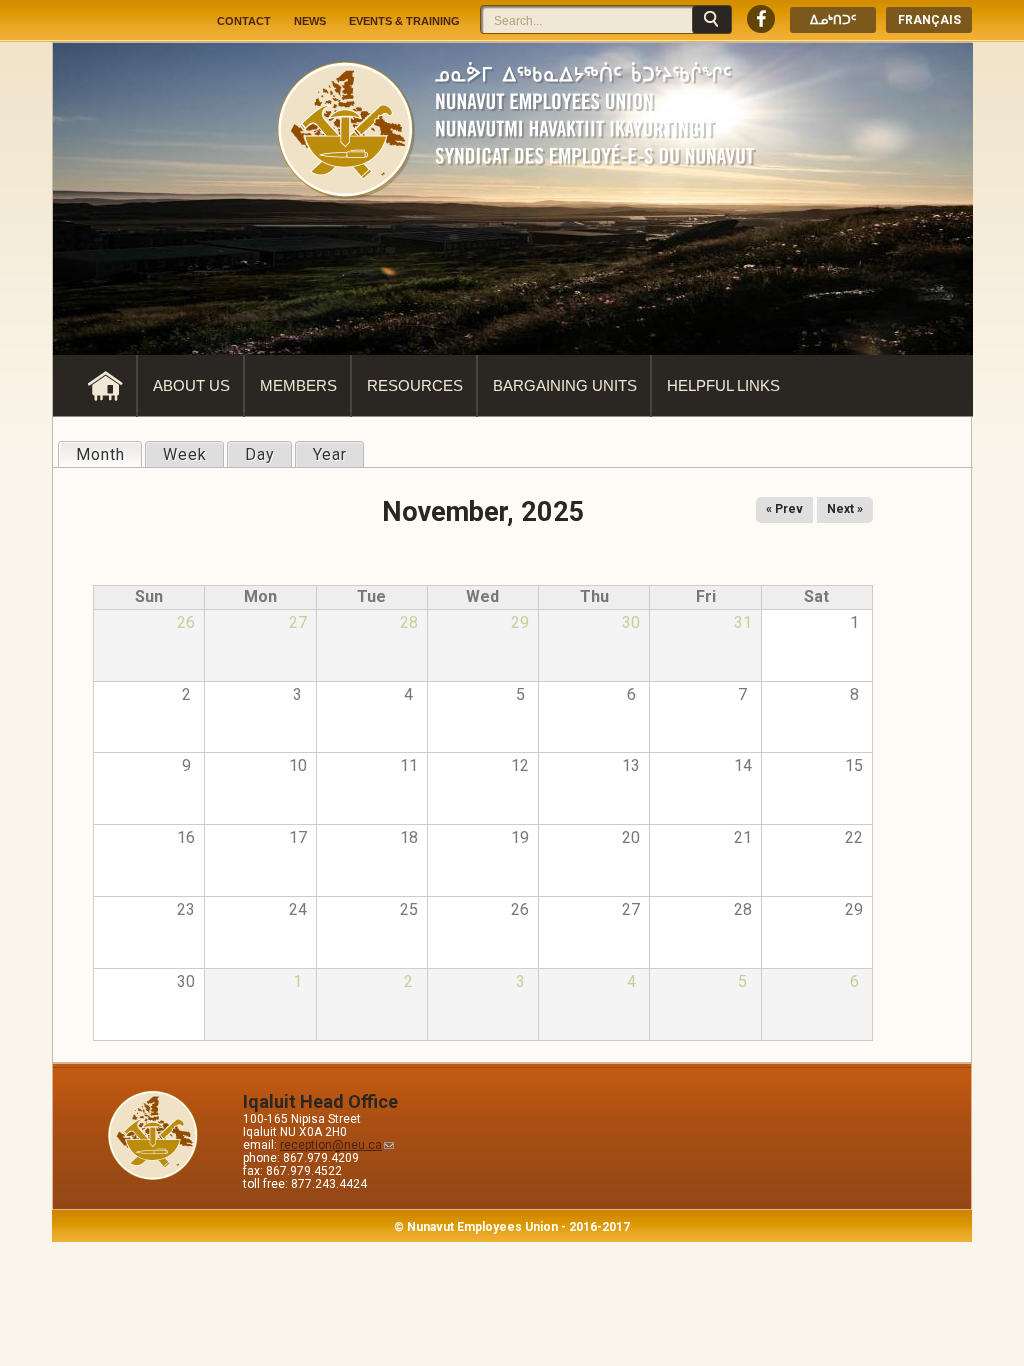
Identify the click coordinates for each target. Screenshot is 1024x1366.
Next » (845, 509)
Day (260, 454)
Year (330, 454)
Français (929, 20)
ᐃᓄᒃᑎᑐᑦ (833, 20)
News (310, 21)
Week (185, 454)
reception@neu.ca (331, 1145)
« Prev (784, 509)
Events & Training (404, 21)
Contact (244, 21)
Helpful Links (723, 385)
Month (108, 454)
